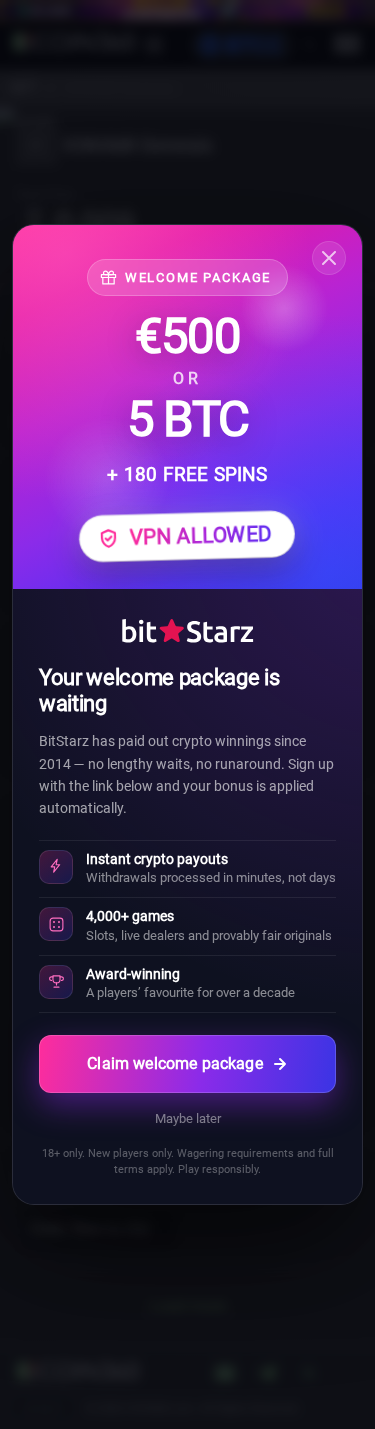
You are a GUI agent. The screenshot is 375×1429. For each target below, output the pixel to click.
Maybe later (188, 1118)
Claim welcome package (174, 1063)
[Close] (329, 258)
